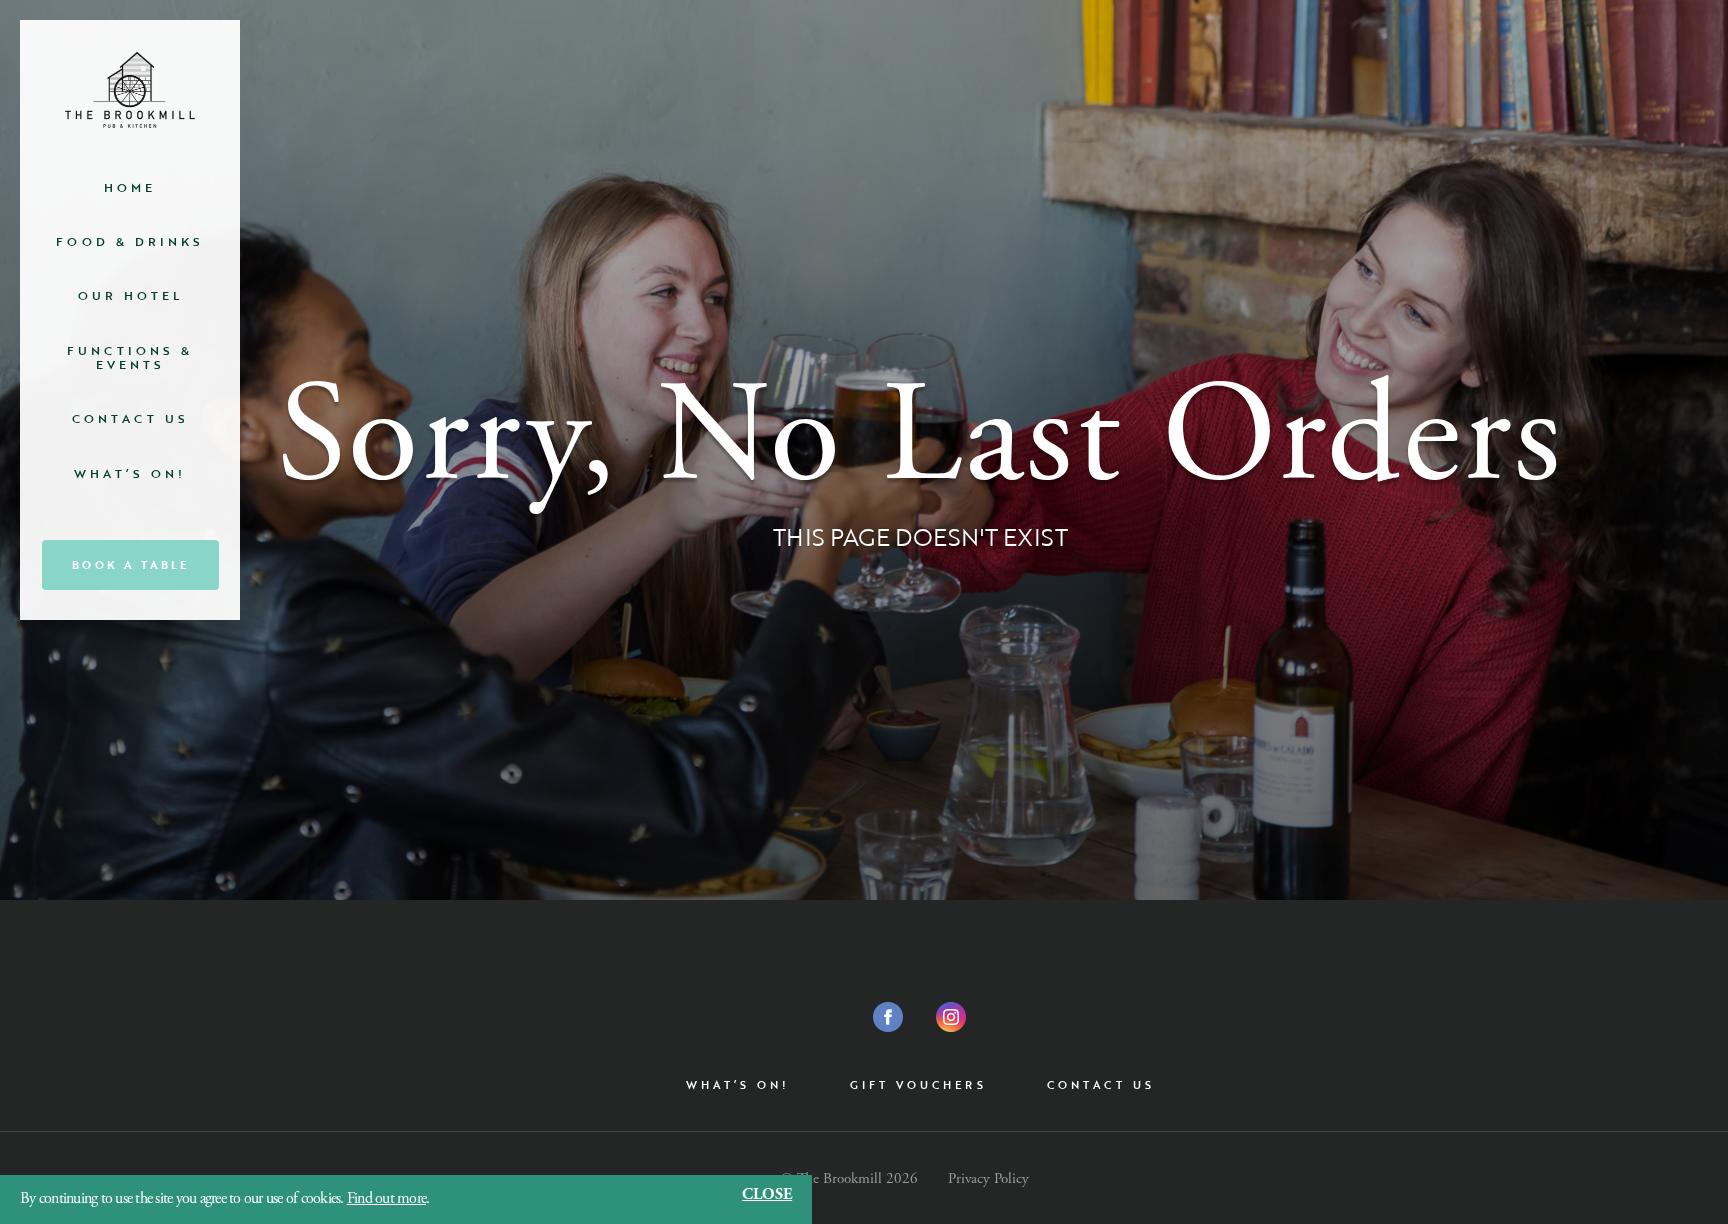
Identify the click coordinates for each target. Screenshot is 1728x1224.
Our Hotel (130, 295)
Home (130, 187)
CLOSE (767, 1195)
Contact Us (130, 418)
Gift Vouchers (918, 1085)
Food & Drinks (130, 241)
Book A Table (130, 565)
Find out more (386, 1198)
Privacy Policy (988, 1178)
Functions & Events (130, 357)
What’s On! (130, 473)
